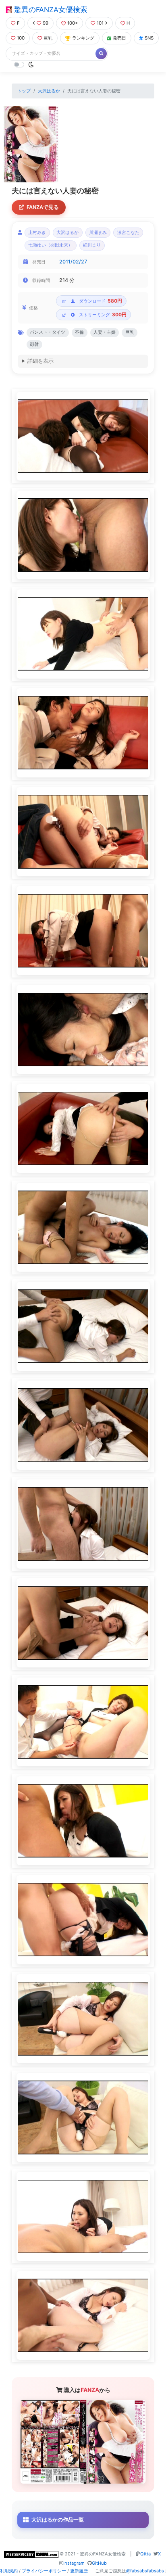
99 (46, 23)
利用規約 (9, 2571)
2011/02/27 (73, 262)
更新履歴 (79, 2571)
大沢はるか (49, 91)
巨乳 (48, 38)
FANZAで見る (43, 207)
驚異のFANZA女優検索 (50, 9)
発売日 (119, 38)
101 (100, 23)
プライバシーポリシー (44, 2571)
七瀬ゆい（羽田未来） (50, 245)
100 (21, 38)
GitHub (99, 2563)
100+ (73, 23)
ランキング (83, 38)
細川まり (92, 245)
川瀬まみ (98, 233)
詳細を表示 (40, 361)
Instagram (74, 2563)
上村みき (37, 233)
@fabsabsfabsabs (145, 2571)
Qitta (145, 2554)
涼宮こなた (128, 233)
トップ (24, 91)
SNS (149, 38)
